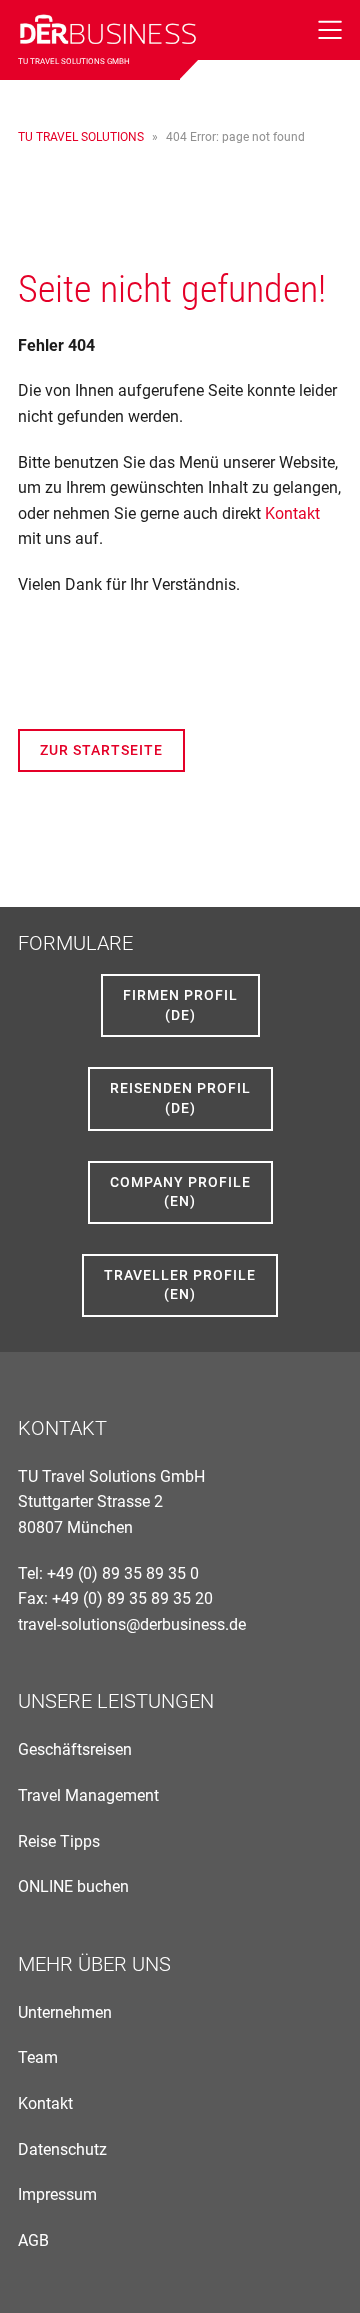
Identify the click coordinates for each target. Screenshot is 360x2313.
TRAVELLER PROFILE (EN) (180, 1285)
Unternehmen (65, 2012)
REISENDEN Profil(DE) (180, 1098)
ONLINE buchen (73, 1886)
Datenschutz (62, 2149)
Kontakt (292, 513)
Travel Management (88, 1795)
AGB (33, 2240)
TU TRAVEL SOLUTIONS (81, 137)
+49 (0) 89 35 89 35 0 (123, 1573)
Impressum (57, 2194)
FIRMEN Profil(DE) (180, 1005)
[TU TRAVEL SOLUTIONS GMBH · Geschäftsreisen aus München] (108, 28)
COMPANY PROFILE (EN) (180, 1192)
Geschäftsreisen (75, 1749)
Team (38, 2057)
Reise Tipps (59, 1841)
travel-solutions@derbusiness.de (132, 1624)
